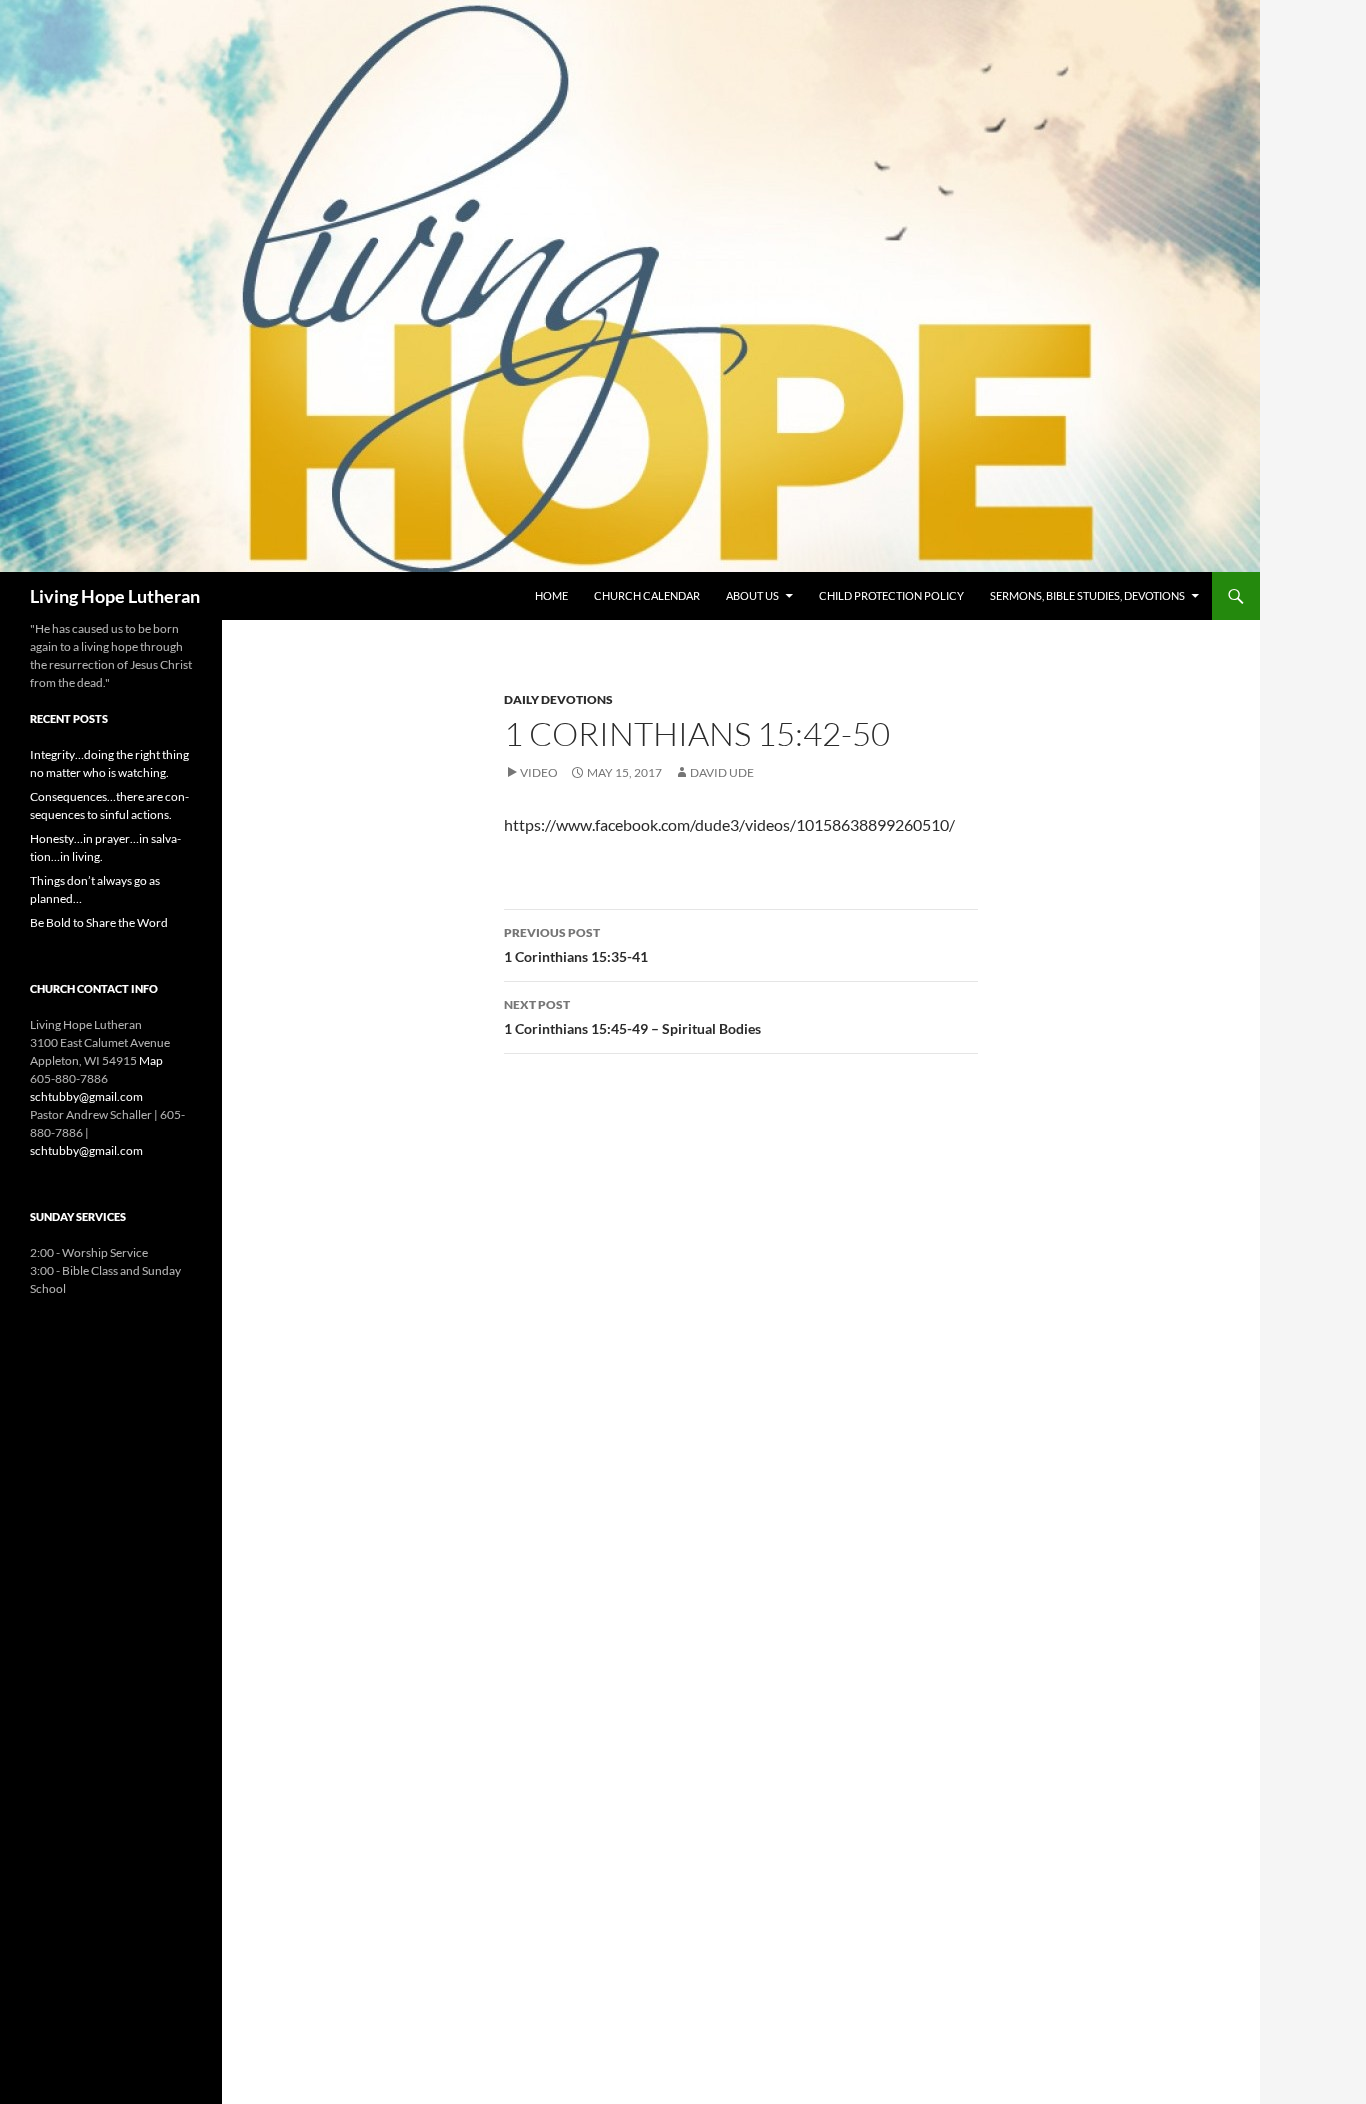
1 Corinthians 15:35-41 (576, 945)
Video (539, 772)
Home (551, 595)
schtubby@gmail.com (86, 1096)
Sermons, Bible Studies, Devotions (1087, 595)
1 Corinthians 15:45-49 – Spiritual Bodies (632, 1017)
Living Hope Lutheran (115, 596)
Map (151, 1060)
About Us (752, 595)
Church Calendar (647, 595)
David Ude (722, 772)
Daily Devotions (558, 699)
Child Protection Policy (891, 595)
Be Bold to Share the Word (99, 922)
